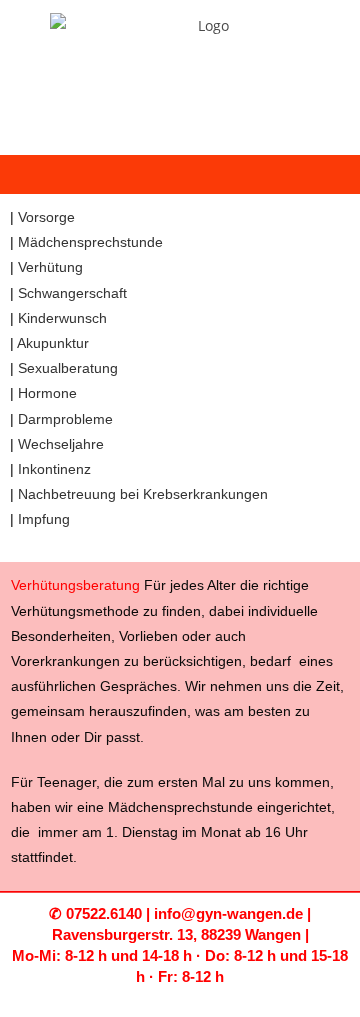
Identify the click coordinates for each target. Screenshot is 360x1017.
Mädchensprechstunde (90, 242)
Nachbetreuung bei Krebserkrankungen (143, 494)
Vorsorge (46, 217)
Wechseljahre (61, 444)
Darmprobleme (65, 419)
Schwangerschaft (72, 293)
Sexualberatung (68, 368)
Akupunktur (53, 343)
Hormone (47, 393)
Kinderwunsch (62, 318)
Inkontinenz (54, 469)
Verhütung (50, 267)
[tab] (180, 368)
